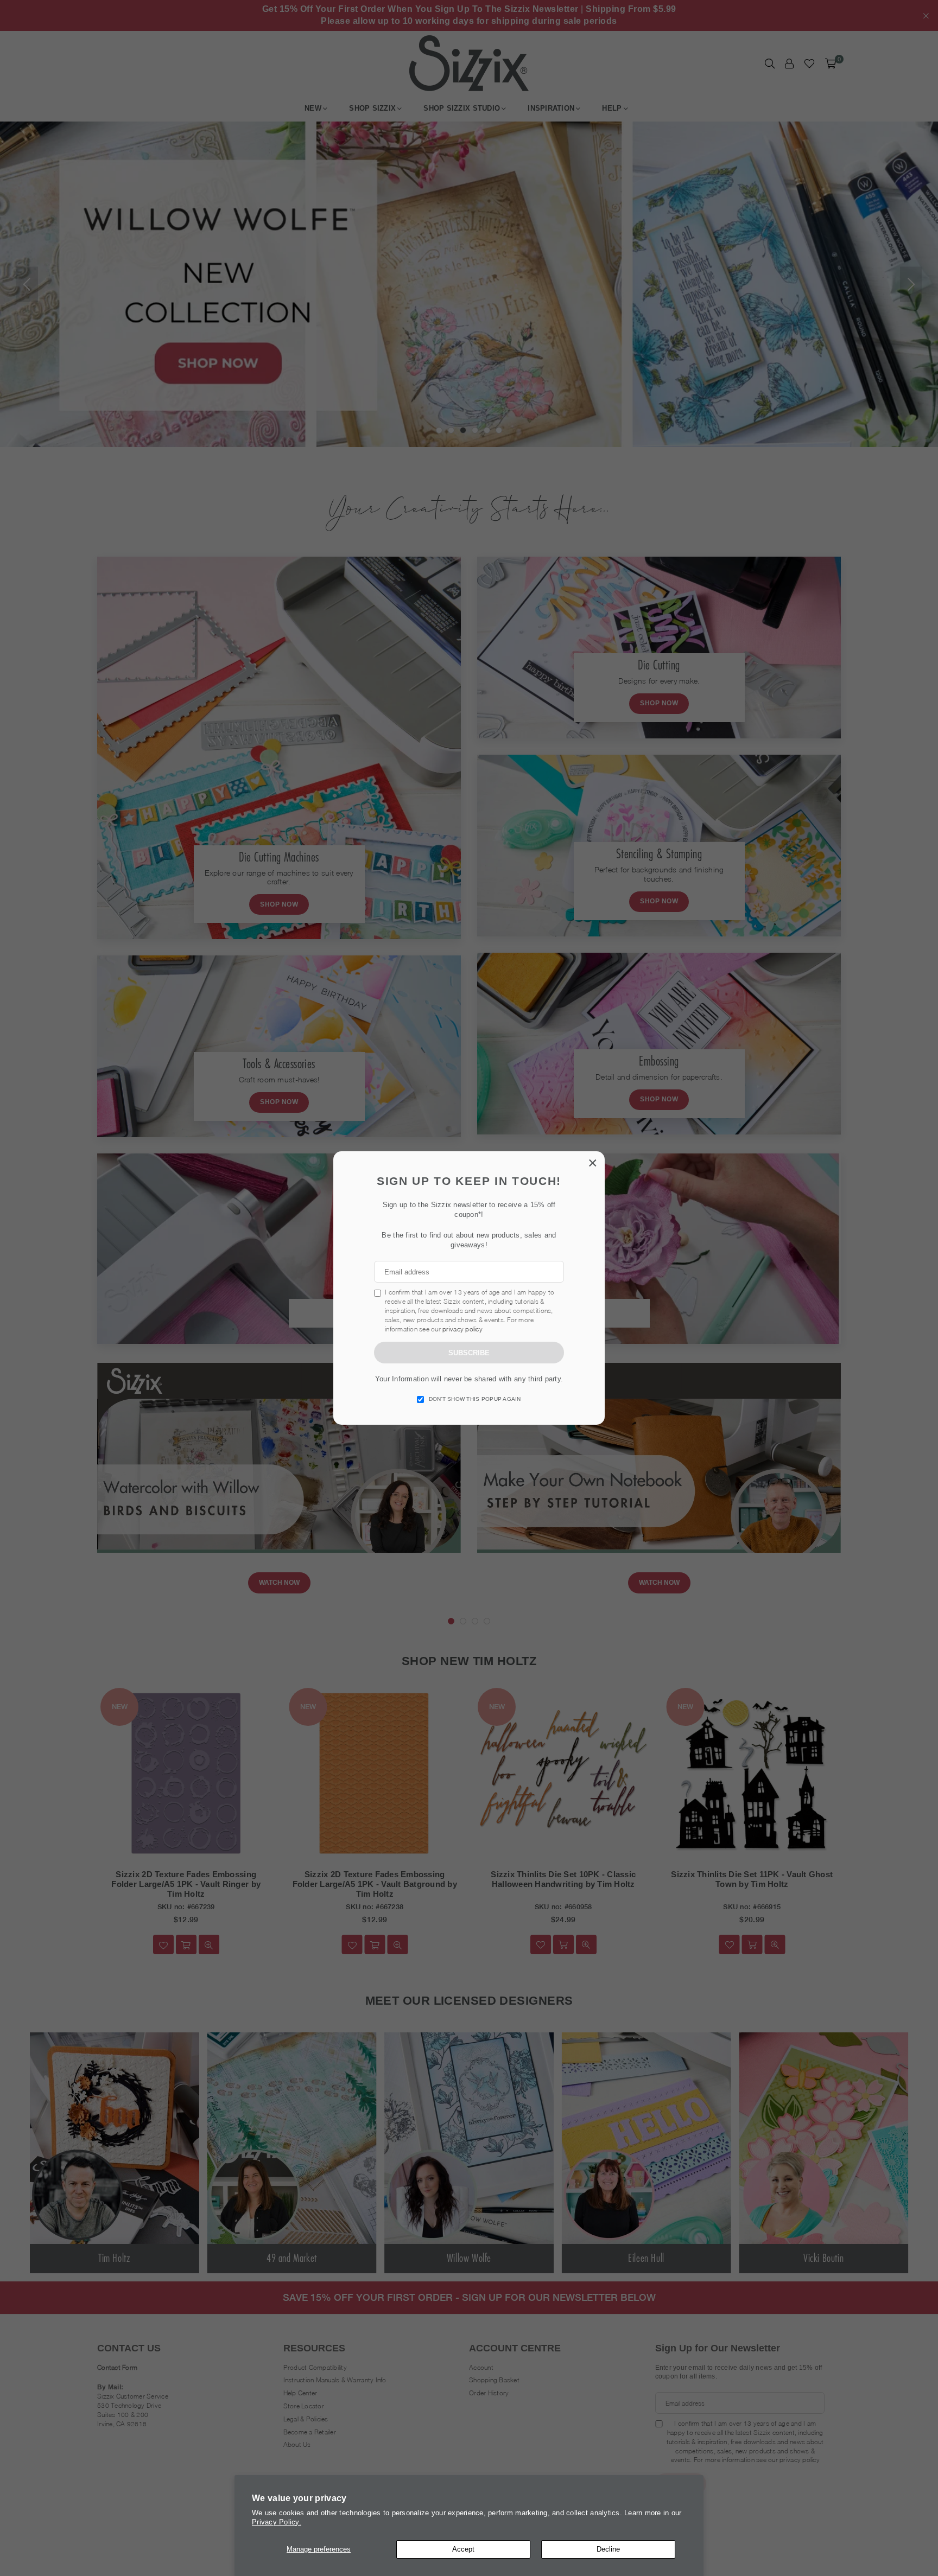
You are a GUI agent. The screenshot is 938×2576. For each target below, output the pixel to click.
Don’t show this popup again (475, 1399)
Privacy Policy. (277, 2522)
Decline (608, 2549)
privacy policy (462, 1329)
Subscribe (469, 1353)
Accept (463, 2549)
